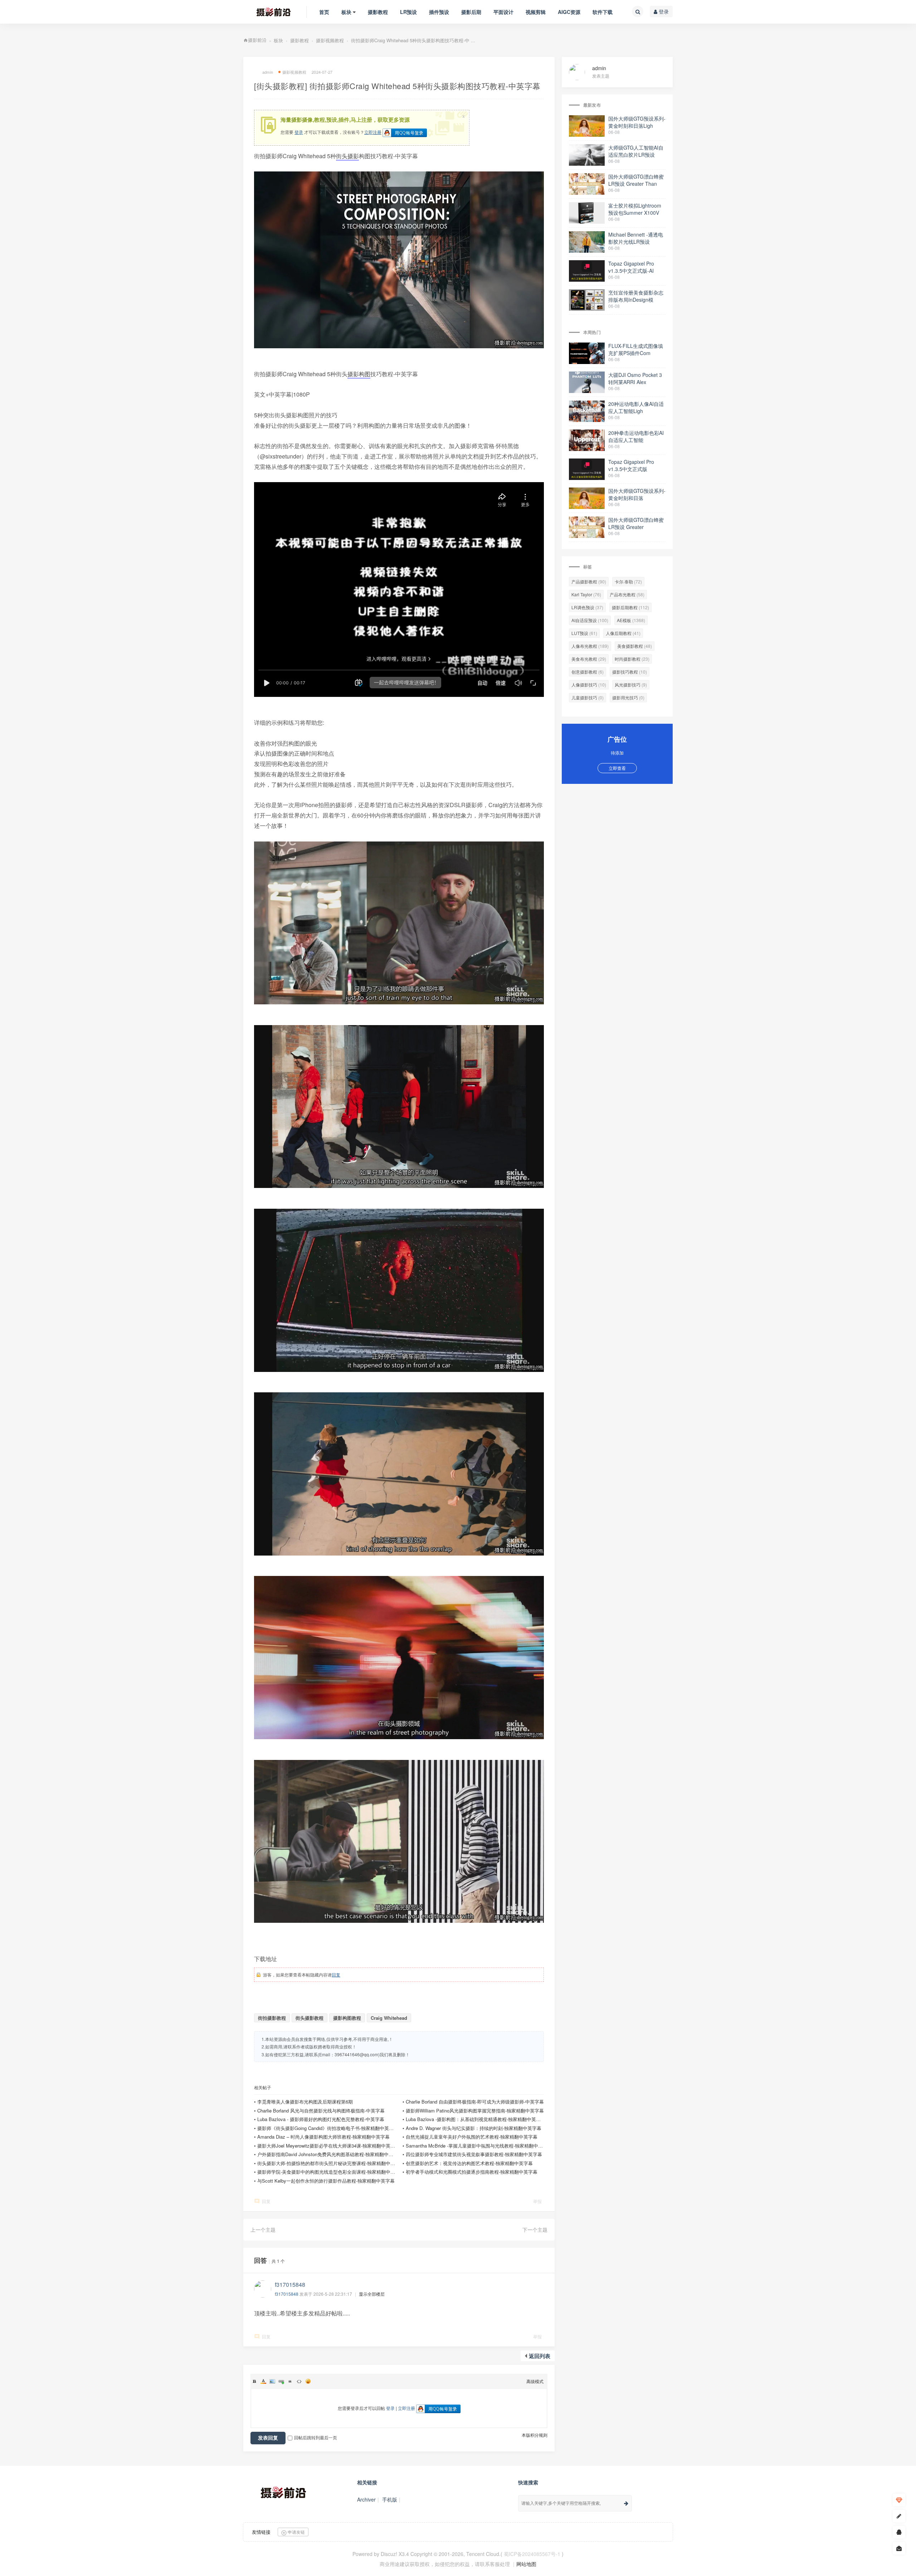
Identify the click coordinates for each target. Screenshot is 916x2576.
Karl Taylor (586, 594)
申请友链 (296, 2532)
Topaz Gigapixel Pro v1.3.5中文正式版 (631, 465)
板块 (346, 12)
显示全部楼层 (372, 2294)
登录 (663, 11)
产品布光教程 (627, 594)
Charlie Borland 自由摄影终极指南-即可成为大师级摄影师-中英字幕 (475, 2102)
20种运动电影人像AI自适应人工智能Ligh (636, 407)
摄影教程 (378, 12)
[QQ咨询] (899, 2532)
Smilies (308, 2381)
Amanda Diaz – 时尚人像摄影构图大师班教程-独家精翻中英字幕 (323, 2137)
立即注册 (373, 132)
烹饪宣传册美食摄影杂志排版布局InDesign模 (636, 296)
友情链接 (261, 2532)
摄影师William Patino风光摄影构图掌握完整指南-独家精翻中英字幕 (475, 2111)
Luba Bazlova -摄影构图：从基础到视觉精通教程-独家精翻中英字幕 (476, 2119)
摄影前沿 (257, 40)
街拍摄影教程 (272, 2018)
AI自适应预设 (590, 620)
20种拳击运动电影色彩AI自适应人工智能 (636, 436)
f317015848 (287, 2294)
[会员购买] (899, 2500)
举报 (537, 2201)
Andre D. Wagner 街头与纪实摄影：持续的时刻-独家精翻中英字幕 (474, 2128)
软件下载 (603, 12)
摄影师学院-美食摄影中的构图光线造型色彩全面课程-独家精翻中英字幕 (331, 2172)
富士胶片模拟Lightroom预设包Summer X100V (635, 209)
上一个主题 (263, 2230)
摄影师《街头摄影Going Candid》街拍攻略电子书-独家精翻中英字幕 (328, 2128)
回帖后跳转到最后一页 (316, 2437)
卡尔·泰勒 (628, 581)
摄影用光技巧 (628, 697)
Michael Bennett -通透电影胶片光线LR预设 (636, 238)
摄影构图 (359, 374)
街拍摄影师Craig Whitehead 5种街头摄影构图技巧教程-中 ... (413, 40)
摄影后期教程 (630, 607)
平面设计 (503, 12)
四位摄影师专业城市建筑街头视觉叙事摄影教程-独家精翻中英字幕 (474, 2154)
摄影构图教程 (347, 2018)
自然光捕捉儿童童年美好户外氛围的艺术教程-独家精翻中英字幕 (472, 2137)
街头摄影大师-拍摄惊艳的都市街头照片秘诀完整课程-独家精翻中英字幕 (331, 2163)
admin (599, 68)
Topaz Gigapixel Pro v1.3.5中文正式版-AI (631, 267)
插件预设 (439, 12)
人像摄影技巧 (589, 685)
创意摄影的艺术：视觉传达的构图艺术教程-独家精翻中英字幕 (469, 2163)
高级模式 (535, 2381)
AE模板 (631, 620)
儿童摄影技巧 (588, 697)
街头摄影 (347, 156)
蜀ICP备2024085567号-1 (532, 2554)
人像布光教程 (590, 646)
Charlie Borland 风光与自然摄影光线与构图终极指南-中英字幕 (321, 2111)
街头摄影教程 (310, 2018)
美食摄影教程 (635, 646)
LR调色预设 (587, 607)
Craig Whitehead (389, 2018)
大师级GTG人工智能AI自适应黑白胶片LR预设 (636, 151)
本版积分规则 (535, 2435)
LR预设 (408, 12)
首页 (324, 12)
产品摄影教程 (589, 581)
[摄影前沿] (268, 12)
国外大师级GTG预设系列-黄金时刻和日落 (637, 494)
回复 (336, 1975)
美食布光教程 (589, 659)
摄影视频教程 (330, 40)
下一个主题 (535, 2230)
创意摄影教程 (588, 672)
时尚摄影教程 (632, 659)
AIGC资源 (569, 12)
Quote (290, 2381)
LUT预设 (584, 633)
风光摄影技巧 (631, 685)
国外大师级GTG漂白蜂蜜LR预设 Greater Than (636, 180)
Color (263, 2381)
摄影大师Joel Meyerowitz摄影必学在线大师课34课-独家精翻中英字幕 (328, 2146)
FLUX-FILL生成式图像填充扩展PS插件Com (636, 349)
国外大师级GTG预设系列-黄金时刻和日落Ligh (637, 122)
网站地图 (526, 2564)
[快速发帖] (899, 2516)
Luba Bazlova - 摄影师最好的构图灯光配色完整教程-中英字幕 (321, 2119)
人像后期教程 (623, 633)
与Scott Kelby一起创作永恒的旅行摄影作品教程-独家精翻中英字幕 (326, 2181)
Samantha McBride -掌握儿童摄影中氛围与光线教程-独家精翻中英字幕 (479, 2146)
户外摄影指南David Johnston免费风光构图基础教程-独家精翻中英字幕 (330, 2154)
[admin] (581, 71)
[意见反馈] (899, 2548)
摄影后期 (471, 12)
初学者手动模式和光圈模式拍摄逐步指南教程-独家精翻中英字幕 (472, 2172)
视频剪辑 (536, 12)
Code (299, 2381)
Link (281, 2381)
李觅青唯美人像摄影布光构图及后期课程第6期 (305, 2102)
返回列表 (540, 2356)
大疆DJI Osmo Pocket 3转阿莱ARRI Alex (635, 378)
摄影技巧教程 (630, 672)
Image (272, 2381)
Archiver (366, 2499)
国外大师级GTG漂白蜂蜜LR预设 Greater (636, 523)
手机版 (390, 2499)
